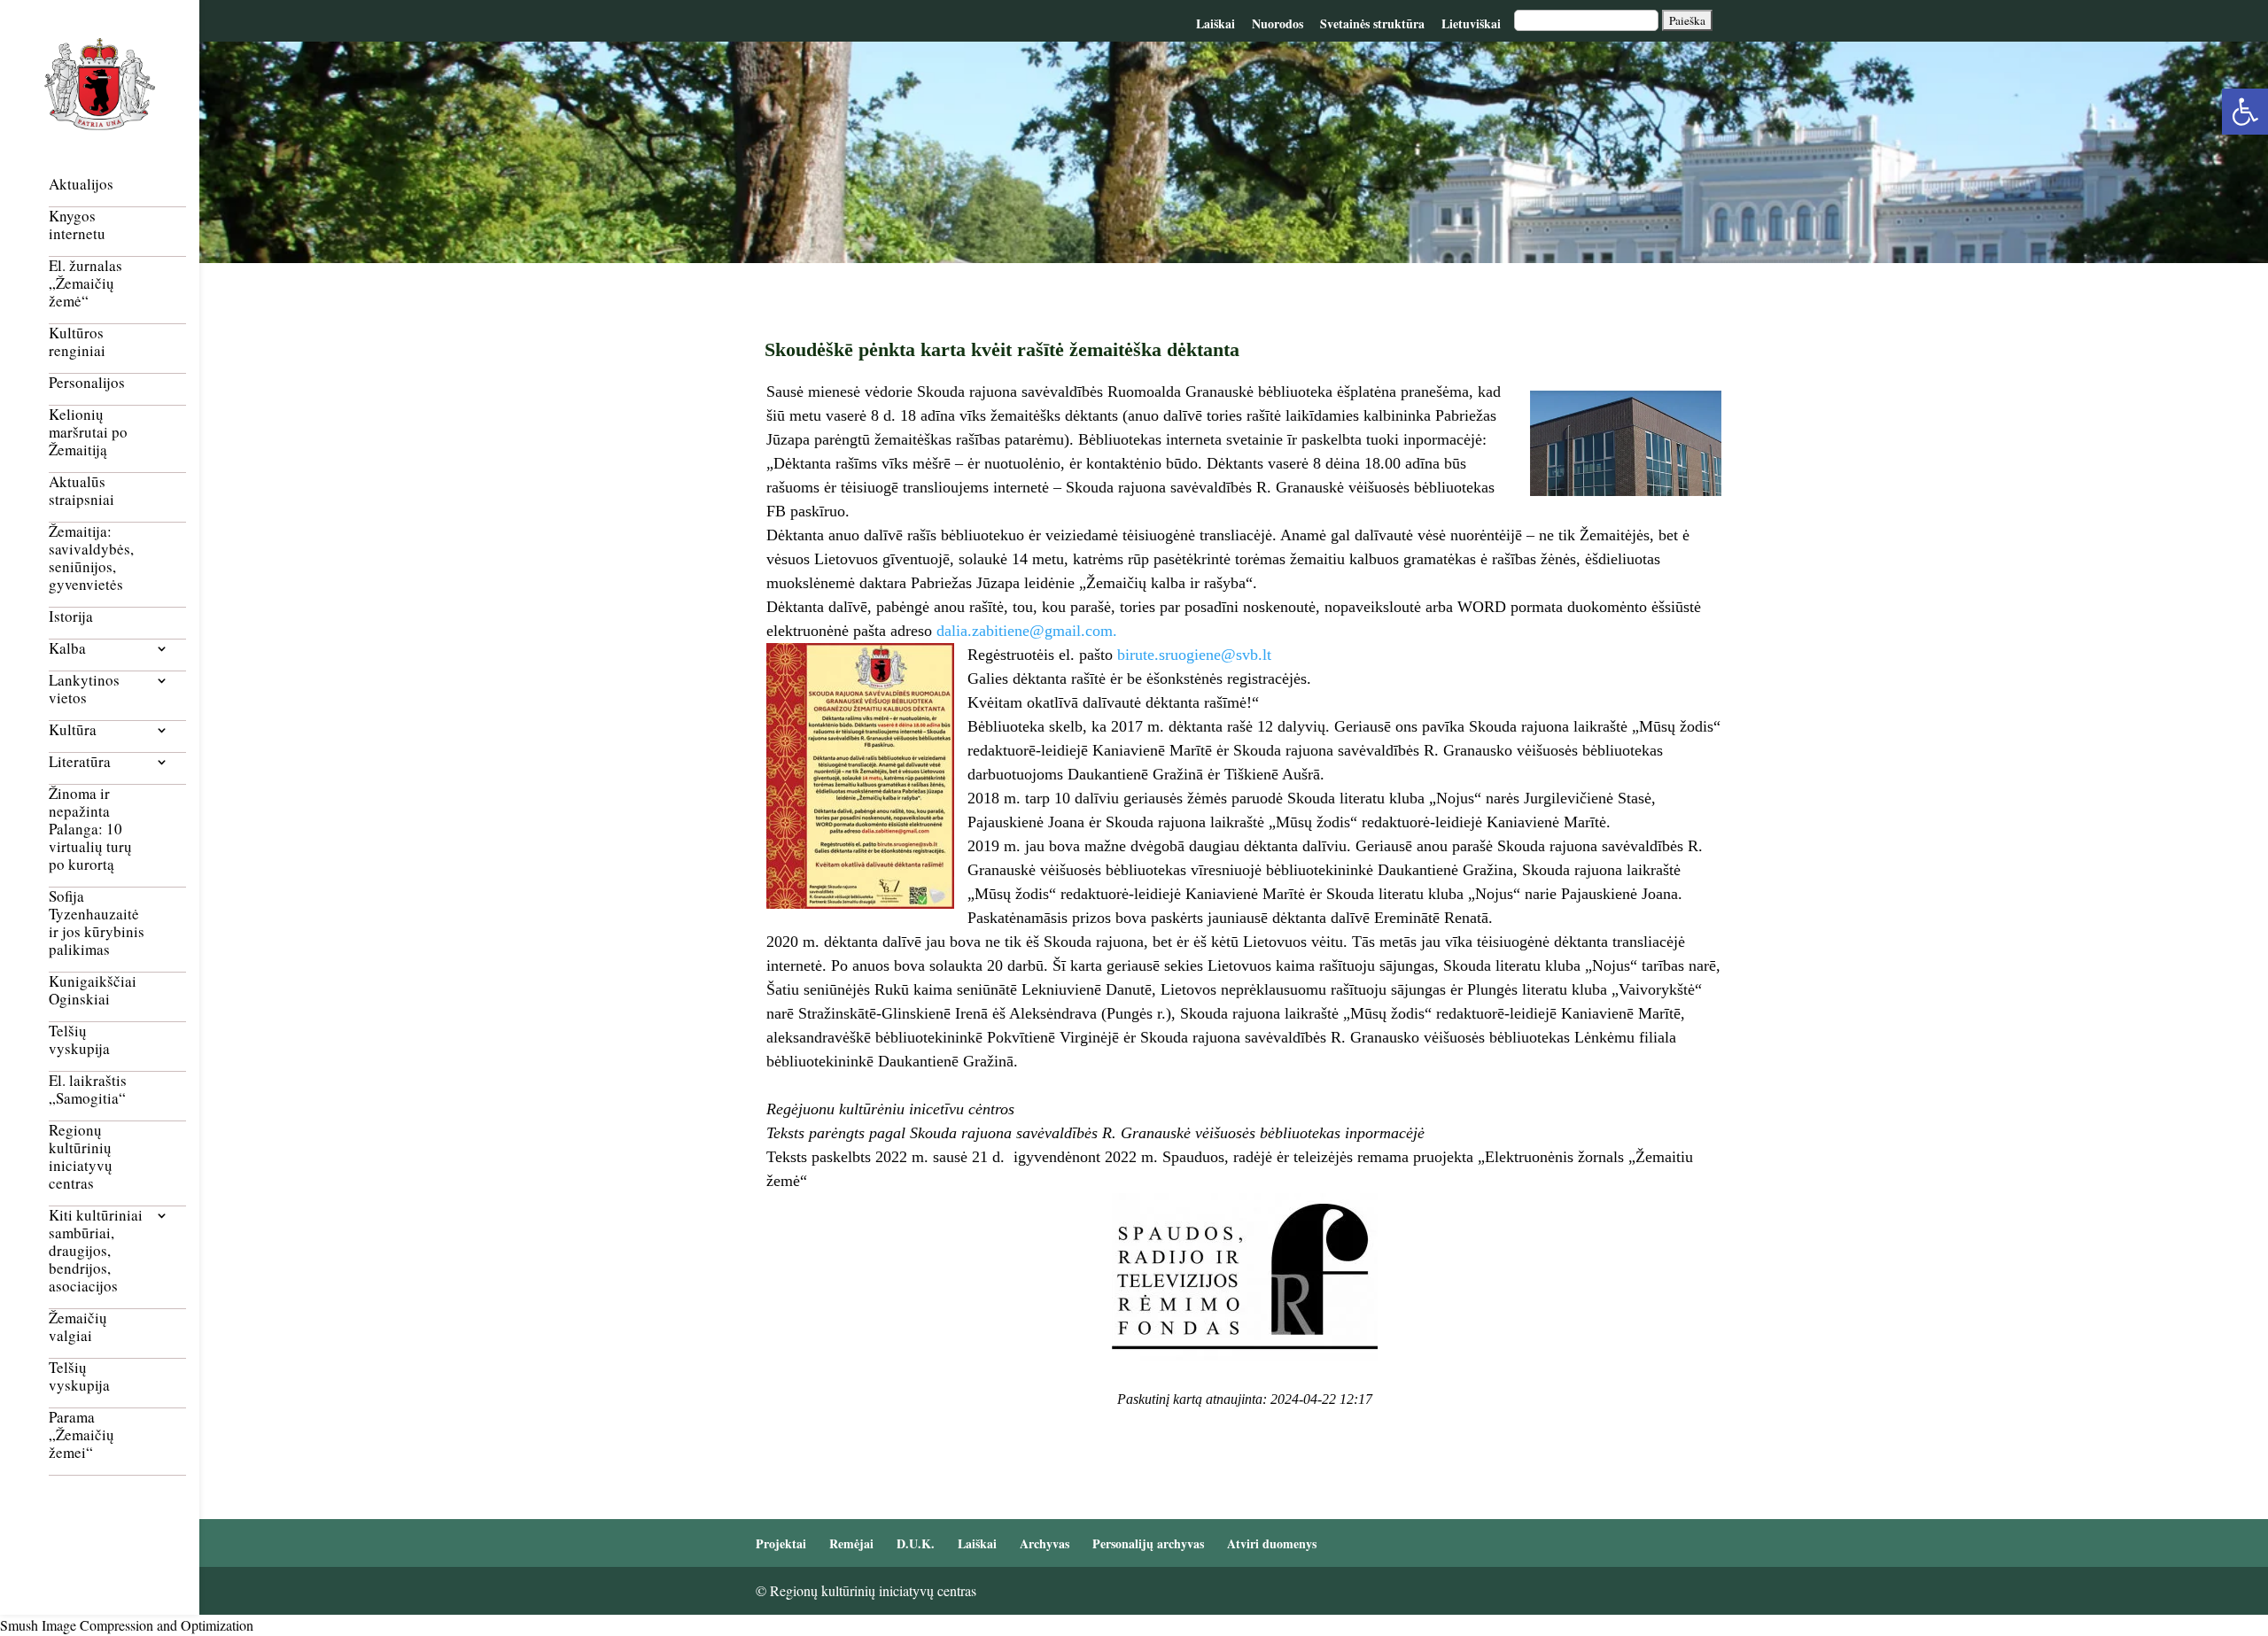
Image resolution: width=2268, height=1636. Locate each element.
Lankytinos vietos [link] (84, 690)
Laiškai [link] (1216, 23)
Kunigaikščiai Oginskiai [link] (93, 991)
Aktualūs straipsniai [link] (82, 491)
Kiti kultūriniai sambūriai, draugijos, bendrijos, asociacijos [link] (96, 1251)
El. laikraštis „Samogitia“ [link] (88, 1090)
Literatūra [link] (80, 762)
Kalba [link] (67, 649)
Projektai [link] (781, 1543)
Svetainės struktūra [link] (1372, 23)
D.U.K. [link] (916, 1543)
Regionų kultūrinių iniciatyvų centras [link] (81, 1157)
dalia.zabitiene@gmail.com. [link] (1027, 631)
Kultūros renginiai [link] (77, 342)
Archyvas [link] (1045, 1543)
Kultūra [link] (73, 730)
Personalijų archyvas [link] (1148, 1543)
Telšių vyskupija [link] (79, 1040)
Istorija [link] (71, 617)
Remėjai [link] (851, 1543)
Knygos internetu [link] (77, 225)
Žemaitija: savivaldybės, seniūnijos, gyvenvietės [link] (91, 558)
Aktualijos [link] (81, 185)
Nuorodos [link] (1278, 23)
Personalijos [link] (87, 383)
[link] (2245, 112)
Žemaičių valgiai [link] (78, 1327)
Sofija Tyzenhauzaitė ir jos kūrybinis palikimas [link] (97, 923)
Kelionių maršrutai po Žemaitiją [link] (88, 433)
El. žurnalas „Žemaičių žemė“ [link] (85, 284)
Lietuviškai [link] (1471, 23)
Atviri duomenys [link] (1272, 1543)
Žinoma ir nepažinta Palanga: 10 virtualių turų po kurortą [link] (90, 830)
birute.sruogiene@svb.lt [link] (1194, 655)
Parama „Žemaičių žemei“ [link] (82, 1435)
